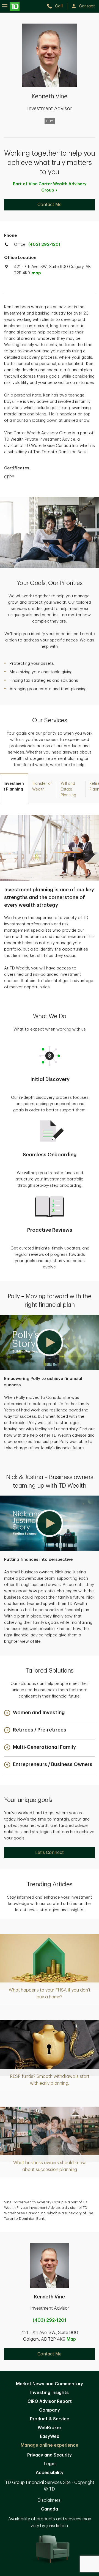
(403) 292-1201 (44, 245)
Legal (50, 2464)
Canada (50, 2509)
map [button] (36, 273)
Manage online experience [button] (50, 2445)
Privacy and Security (50, 2455)
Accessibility (50, 2473)
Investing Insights (50, 2393)
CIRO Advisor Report (50, 2401)
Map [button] (71, 2339)
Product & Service (50, 2419)
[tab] (14, 789)
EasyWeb (50, 2437)
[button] (50, 1342)
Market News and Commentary (50, 2384)
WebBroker (50, 2428)
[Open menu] (11, 6)
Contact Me (50, 205)
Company (50, 2410)
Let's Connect (50, 1853)
